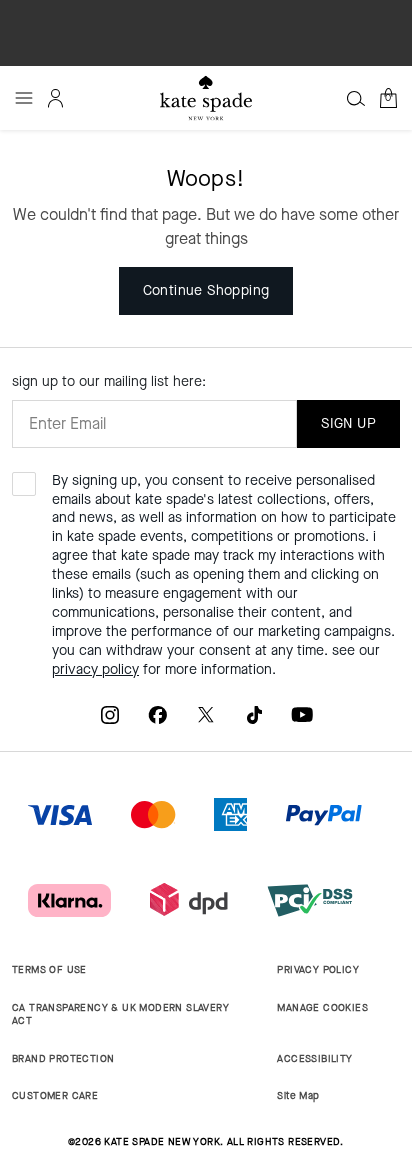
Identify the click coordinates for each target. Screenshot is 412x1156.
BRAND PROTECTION (63, 1058)
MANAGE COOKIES (322, 1007)
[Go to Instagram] (110, 714)
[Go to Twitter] (206, 714)
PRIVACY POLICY (318, 969)
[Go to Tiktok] (254, 714)
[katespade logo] (206, 97)
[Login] (56, 98)
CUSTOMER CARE (55, 1095)
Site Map (298, 1095)
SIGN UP (348, 423)
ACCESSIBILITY (314, 1058)
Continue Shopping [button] (206, 290)
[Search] (356, 98)
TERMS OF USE (49, 969)
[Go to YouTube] (302, 714)
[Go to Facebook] (158, 714)
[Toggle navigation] (24, 98)
